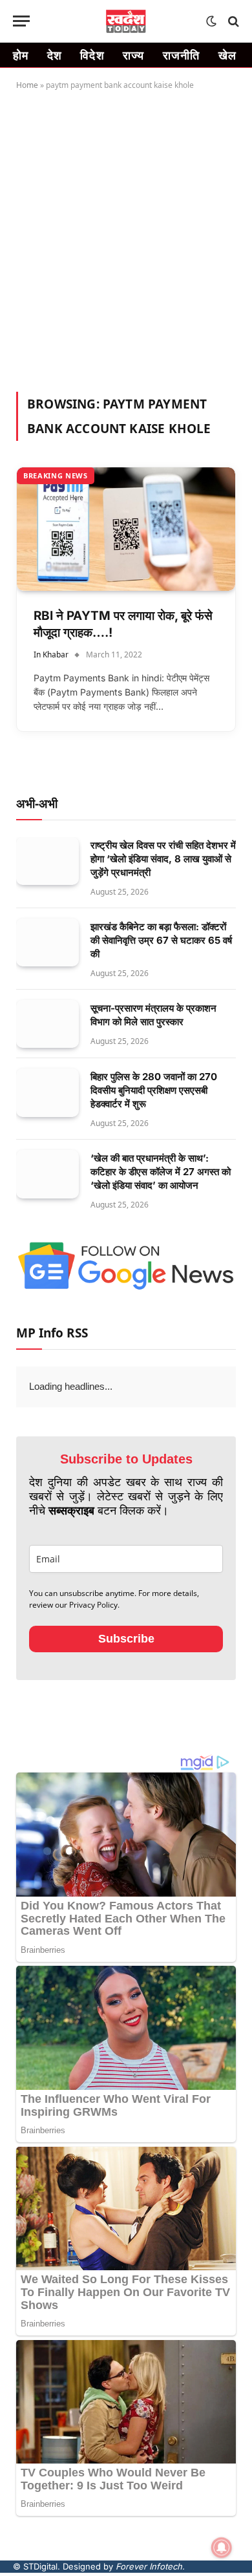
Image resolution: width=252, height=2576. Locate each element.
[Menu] (21, 21)
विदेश (92, 55)
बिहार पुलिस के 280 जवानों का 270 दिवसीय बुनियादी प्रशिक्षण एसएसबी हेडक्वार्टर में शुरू (154, 1090)
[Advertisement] (126, 239)
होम (21, 55)
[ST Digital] (126, 21)
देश (55, 55)
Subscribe (126, 1639)
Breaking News (56, 475)
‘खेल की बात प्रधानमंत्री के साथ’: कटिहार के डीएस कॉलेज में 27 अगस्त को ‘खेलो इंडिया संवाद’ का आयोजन (161, 1172)
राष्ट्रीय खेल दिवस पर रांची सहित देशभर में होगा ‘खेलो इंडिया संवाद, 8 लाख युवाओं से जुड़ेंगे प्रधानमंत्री (163, 859)
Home (27, 85)
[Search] (232, 21)
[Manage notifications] (222, 2548)
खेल (228, 55)
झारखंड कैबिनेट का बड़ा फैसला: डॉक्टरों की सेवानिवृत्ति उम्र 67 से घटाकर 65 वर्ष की (161, 940)
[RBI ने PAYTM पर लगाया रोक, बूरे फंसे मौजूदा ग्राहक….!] (126, 529)
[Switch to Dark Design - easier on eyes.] (211, 21)
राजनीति (182, 55)
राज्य (134, 55)
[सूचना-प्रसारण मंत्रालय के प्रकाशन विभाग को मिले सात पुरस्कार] (47, 1024)
